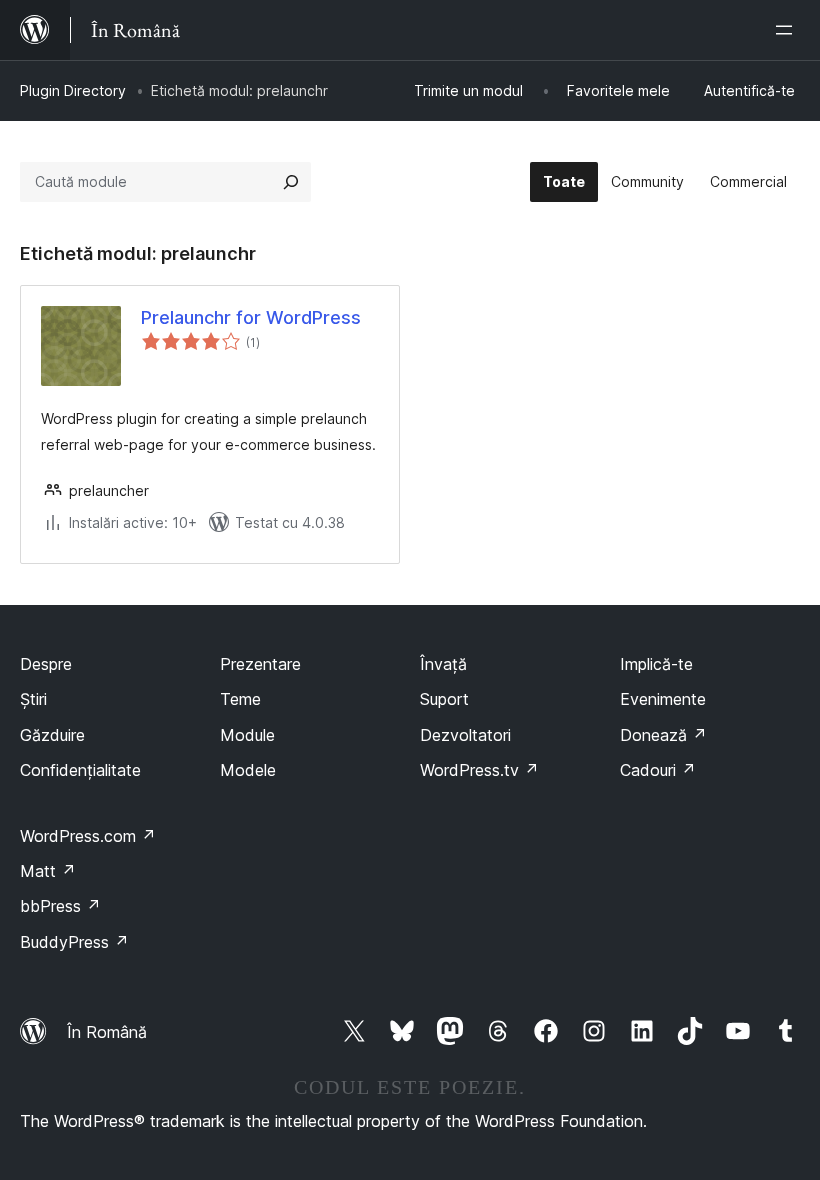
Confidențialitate (80, 770)
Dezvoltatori (465, 735)
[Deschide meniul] (788, 30)
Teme (240, 699)
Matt (48, 871)
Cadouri (658, 770)
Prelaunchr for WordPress (251, 317)
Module (247, 735)
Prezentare (260, 664)
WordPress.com (88, 836)
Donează (663, 735)
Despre (46, 664)
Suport (444, 699)
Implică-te (656, 664)
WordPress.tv (479, 770)
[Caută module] (291, 182)
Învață (443, 664)
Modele (248, 770)
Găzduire (52, 735)
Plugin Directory (73, 90)
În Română (107, 1032)
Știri (33, 699)
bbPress (60, 906)
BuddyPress (74, 942)
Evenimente (663, 699)
